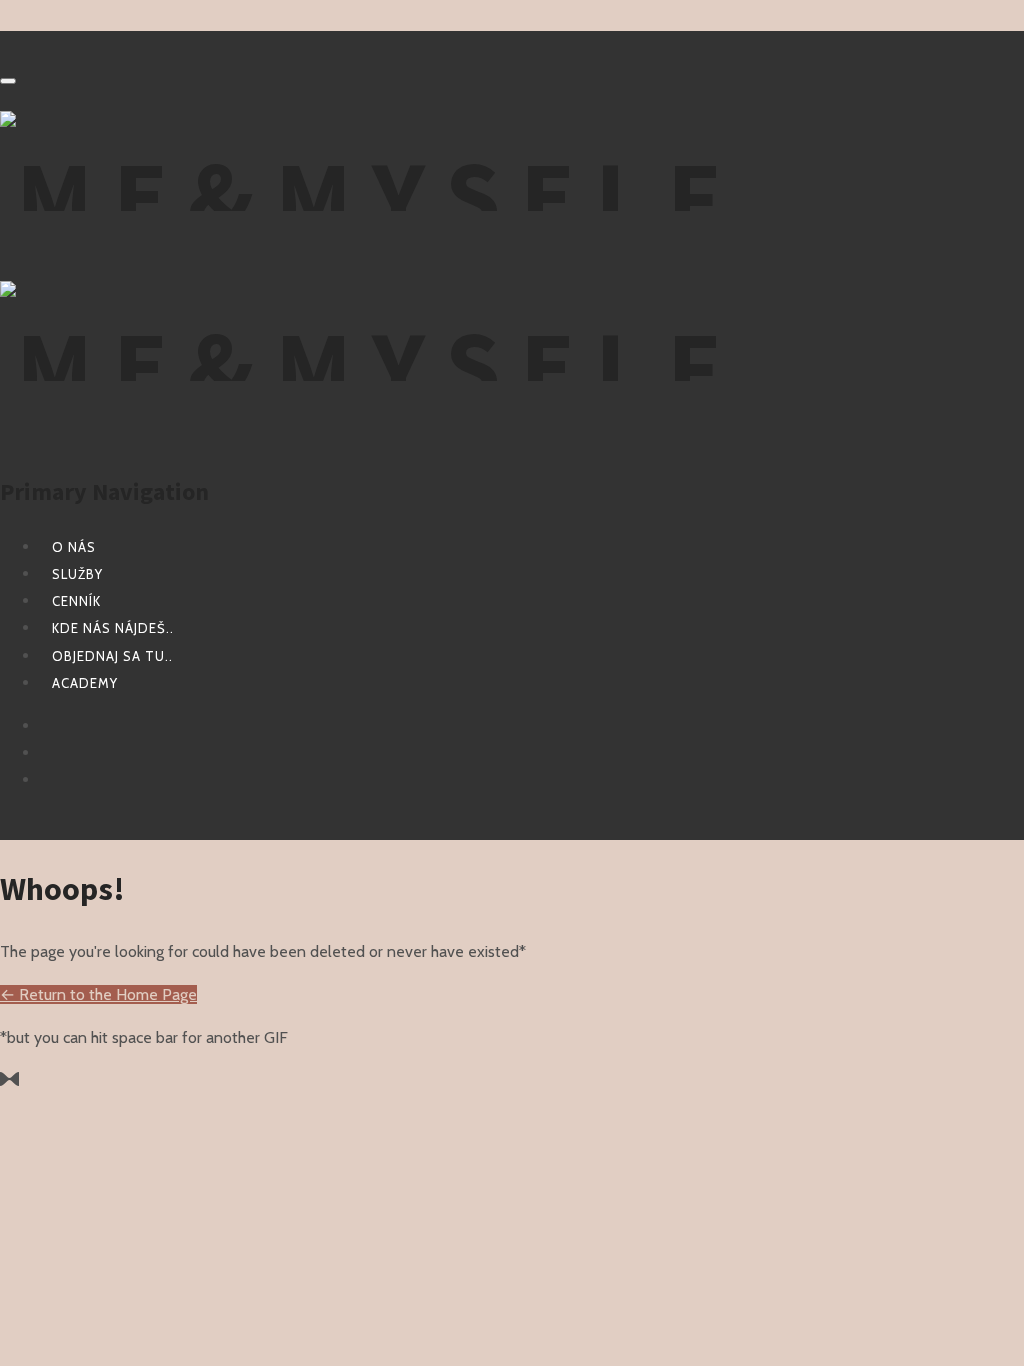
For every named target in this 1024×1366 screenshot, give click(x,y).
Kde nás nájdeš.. (113, 628)
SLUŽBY (77, 574)
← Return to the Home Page (98, 994)
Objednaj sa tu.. (112, 656)
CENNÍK (76, 601)
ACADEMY (85, 683)
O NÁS (74, 547)
